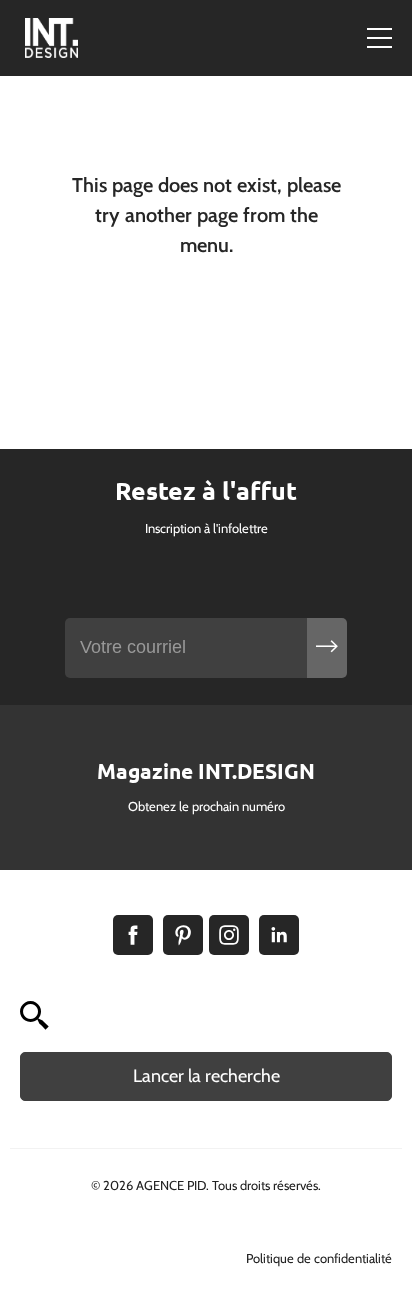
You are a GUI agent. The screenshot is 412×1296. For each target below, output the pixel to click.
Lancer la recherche (206, 1076)
